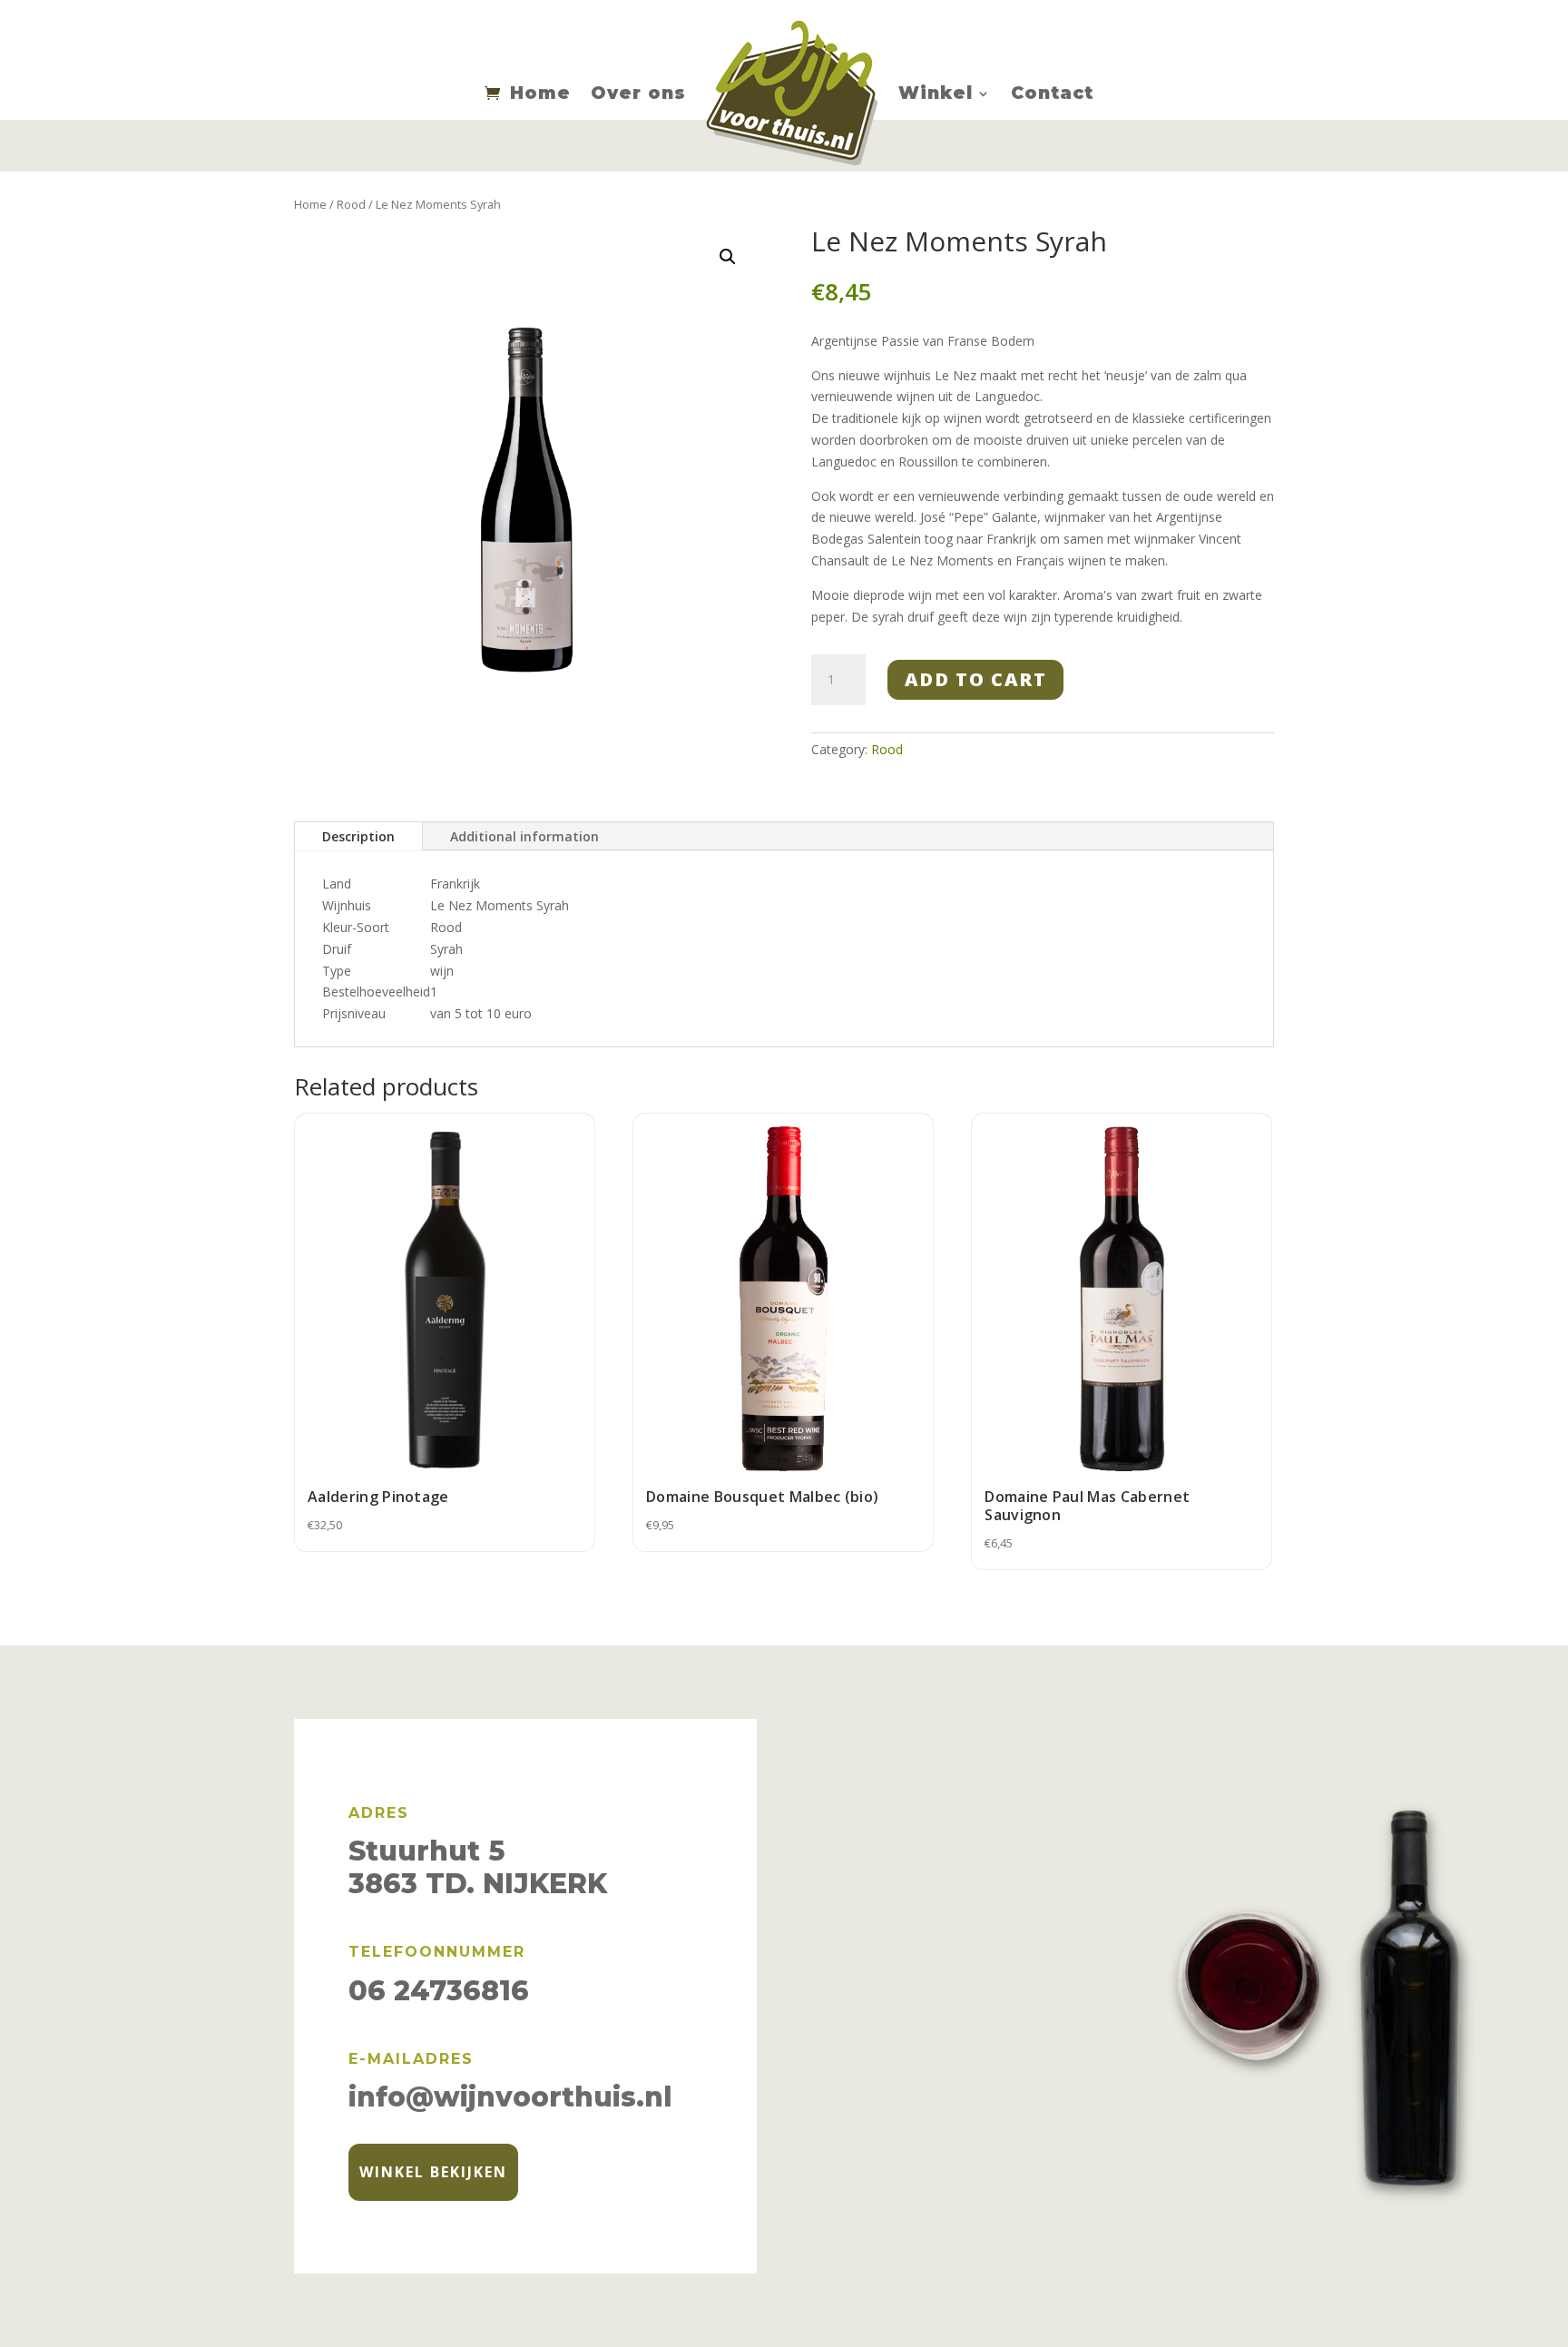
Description (358, 836)
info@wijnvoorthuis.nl (510, 2097)
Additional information (524, 836)
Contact (1052, 93)
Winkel (936, 93)
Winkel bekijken (433, 2172)
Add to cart (976, 679)
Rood (351, 204)
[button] (728, 257)
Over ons (638, 93)
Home (540, 93)
